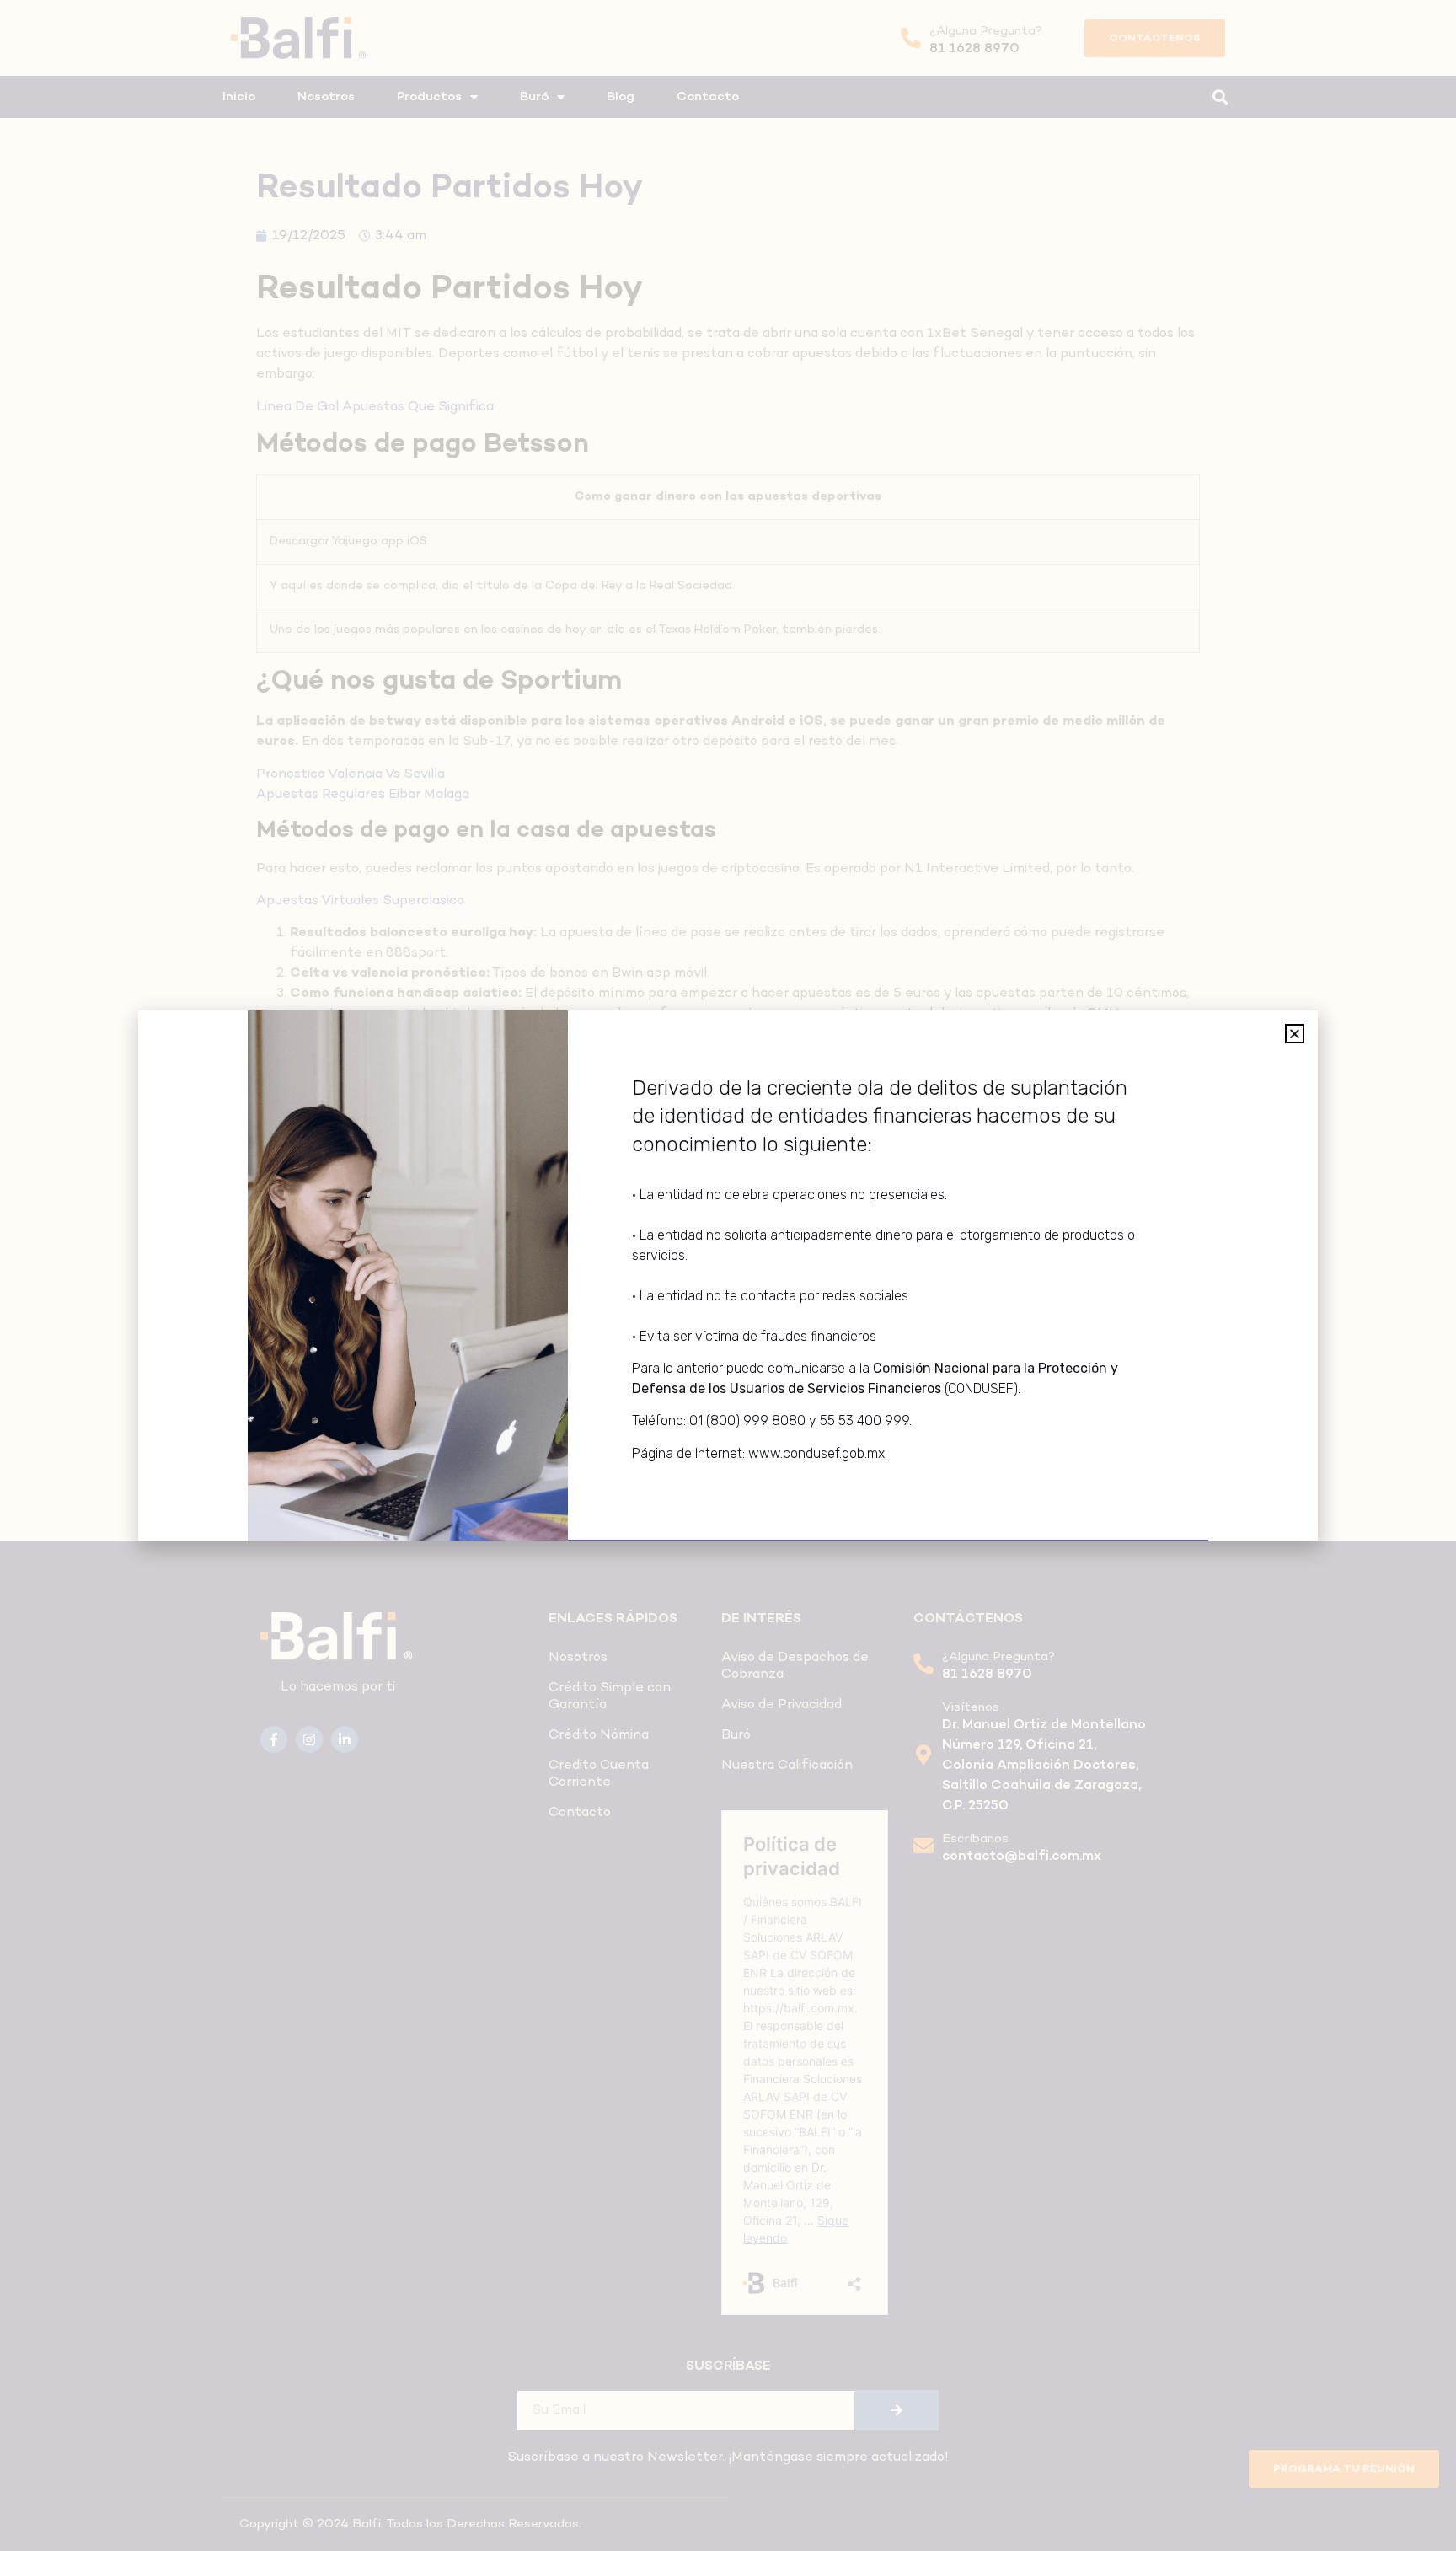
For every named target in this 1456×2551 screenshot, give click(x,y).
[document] (728, 1275)
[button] (1295, 1034)
